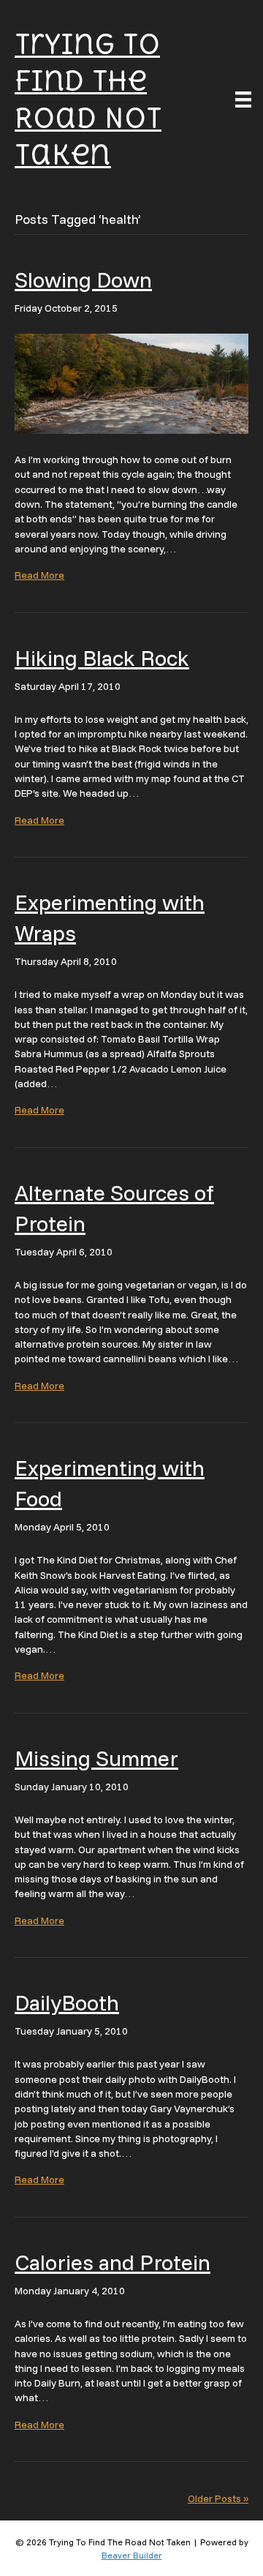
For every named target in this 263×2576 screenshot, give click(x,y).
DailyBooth (67, 2002)
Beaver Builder (132, 2555)
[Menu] (243, 99)
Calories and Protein (113, 2262)
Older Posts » (218, 2498)
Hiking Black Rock (102, 658)
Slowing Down (83, 279)
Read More (39, 575)
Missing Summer (96, 1758)
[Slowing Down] (131, 383)
